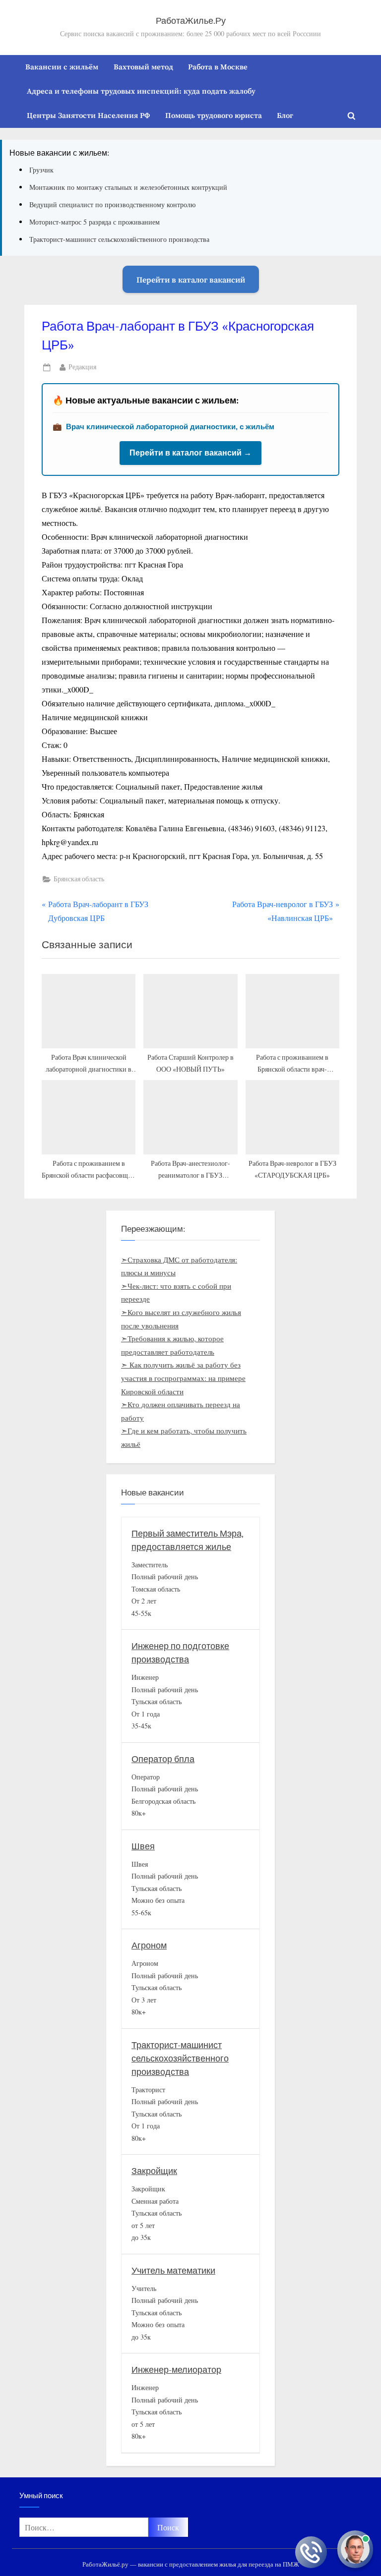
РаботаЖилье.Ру (191, 21)
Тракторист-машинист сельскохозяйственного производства (119, 239)
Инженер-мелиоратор (176, 2370)
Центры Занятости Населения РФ (88, 115)
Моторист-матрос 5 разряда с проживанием (95, 222)
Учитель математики (173, 2271)
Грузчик (41, 170)
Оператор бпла (163, 1759)
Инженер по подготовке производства (180, 1653)
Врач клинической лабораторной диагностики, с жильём (170, 427)
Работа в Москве (218, 66)
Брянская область (79, 879)
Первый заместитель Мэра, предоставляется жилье (188, 1541)
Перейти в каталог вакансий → (190, 453)
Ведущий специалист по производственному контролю (112, 204)
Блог (285, 115)
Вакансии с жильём (62, 66)
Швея (143, 1847)
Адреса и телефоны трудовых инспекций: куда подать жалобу (141, 91)
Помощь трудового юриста (214, 115)
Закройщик (154, 2171)
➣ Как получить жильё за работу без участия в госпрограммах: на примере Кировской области (183, 1378)
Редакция (82, 367)
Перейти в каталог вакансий (191, 279)
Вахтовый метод (143, 66)
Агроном (149, 1946)
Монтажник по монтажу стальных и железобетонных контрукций (128, 187)
